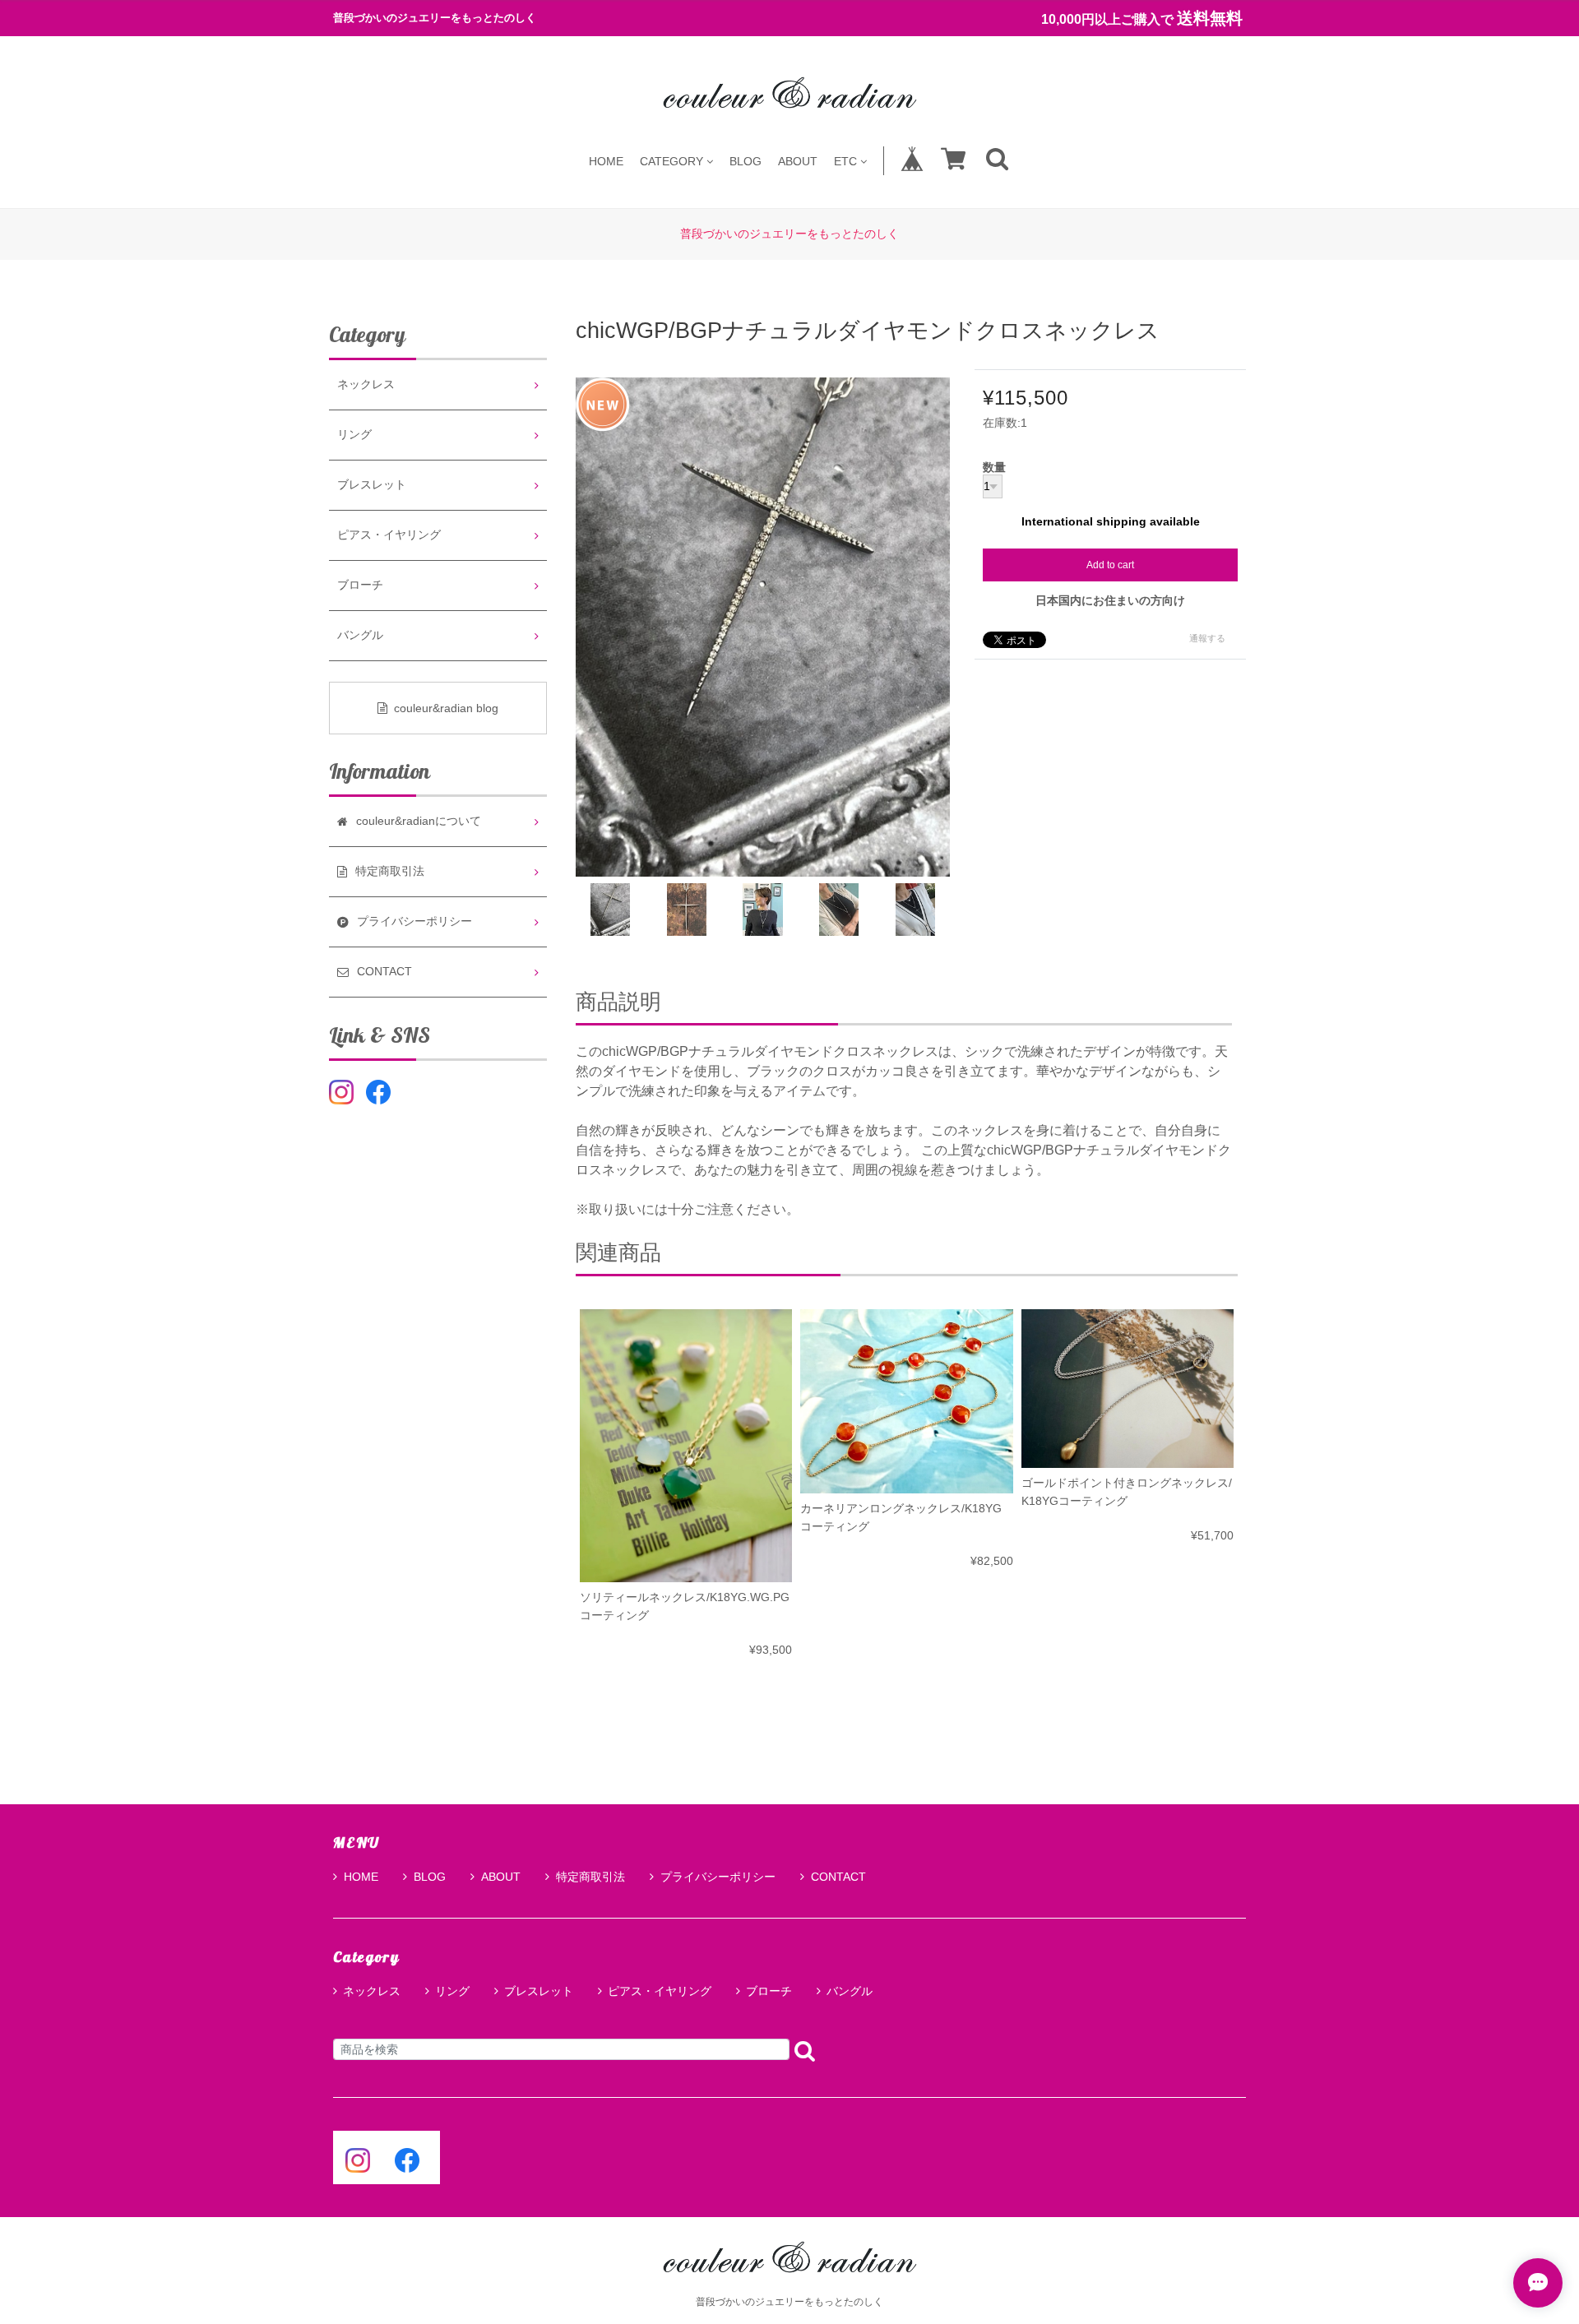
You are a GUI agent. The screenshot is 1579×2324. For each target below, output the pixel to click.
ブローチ (360, 585)
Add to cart (1110, 565)
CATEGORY (671, 161)
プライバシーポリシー (718, 1877)
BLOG (746, 161)
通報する (1207, 638)
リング (354, 435)
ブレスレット (372, 485)
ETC (845, 161)
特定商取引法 (590, 1877)
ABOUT (798, 161)
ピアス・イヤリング (389, 535)
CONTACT (838, 1877)
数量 (994, 468)
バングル (360, 635)
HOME (606, 161)
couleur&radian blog (446, 708)
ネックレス (366, 384)
